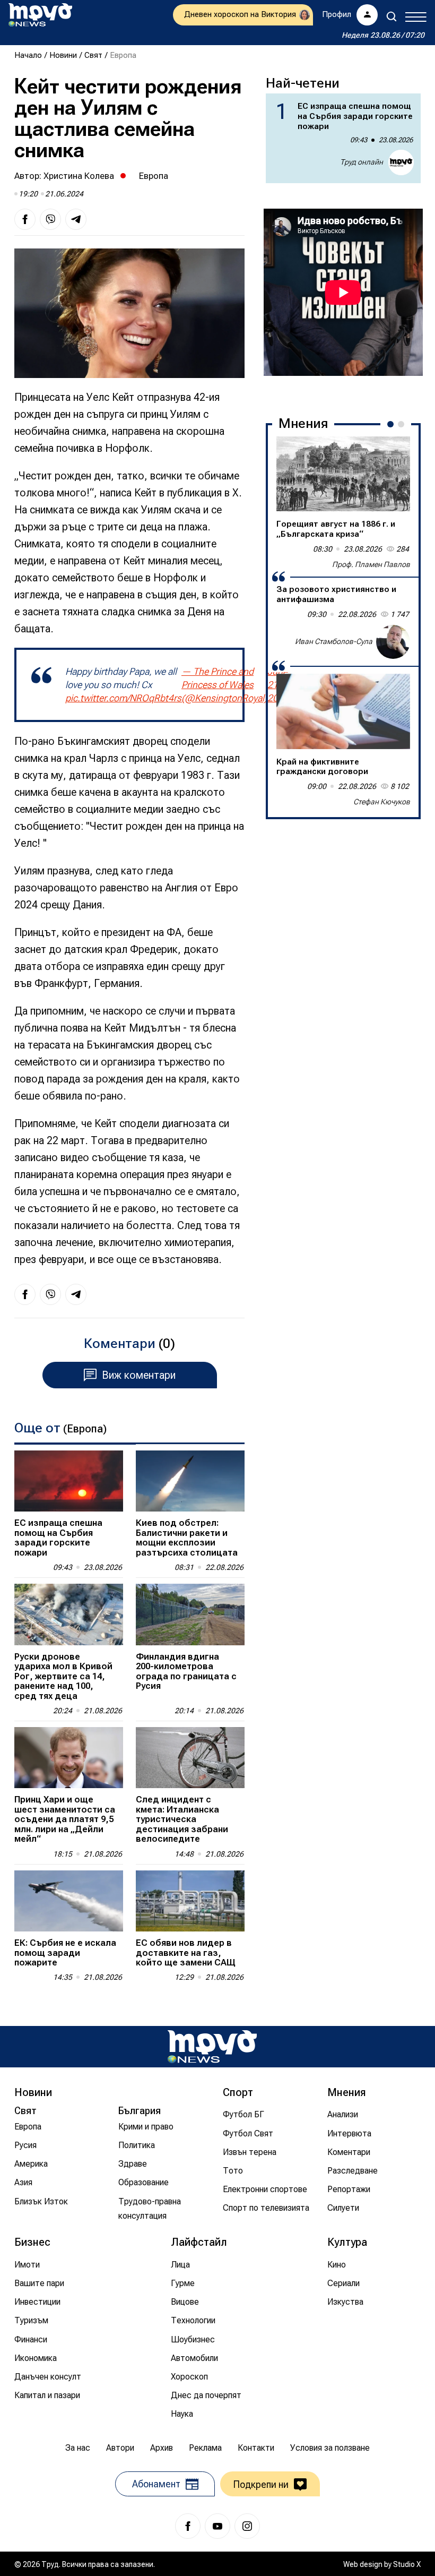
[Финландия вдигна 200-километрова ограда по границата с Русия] (190, 1614)
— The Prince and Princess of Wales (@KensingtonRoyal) (224, 685)
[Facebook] (188, 2526)
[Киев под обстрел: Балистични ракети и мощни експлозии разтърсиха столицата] (190, 1481)
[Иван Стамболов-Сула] (393, 642)
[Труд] (212, 2046)
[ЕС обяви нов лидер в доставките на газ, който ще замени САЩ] (190, 1901)
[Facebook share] (25, 219)
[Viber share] (50, 219)
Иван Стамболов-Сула (334, 641)
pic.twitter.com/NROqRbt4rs (123, 698)
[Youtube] (217, 2526)
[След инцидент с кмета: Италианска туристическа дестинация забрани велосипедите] (190, 1758)
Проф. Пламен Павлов (371, 564)
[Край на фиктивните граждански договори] (343, 711)
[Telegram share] (76, 219)
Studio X (407, 2564)
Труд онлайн (362, 162)
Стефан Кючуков (382, 802)
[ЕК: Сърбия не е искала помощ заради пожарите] (69, 1901)
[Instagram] (247, 2526)
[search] (391, 16)
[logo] (40, 15)
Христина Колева (79, 176)
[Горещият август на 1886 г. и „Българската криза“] (343, 474)
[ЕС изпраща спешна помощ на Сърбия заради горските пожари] (69, 1481)
